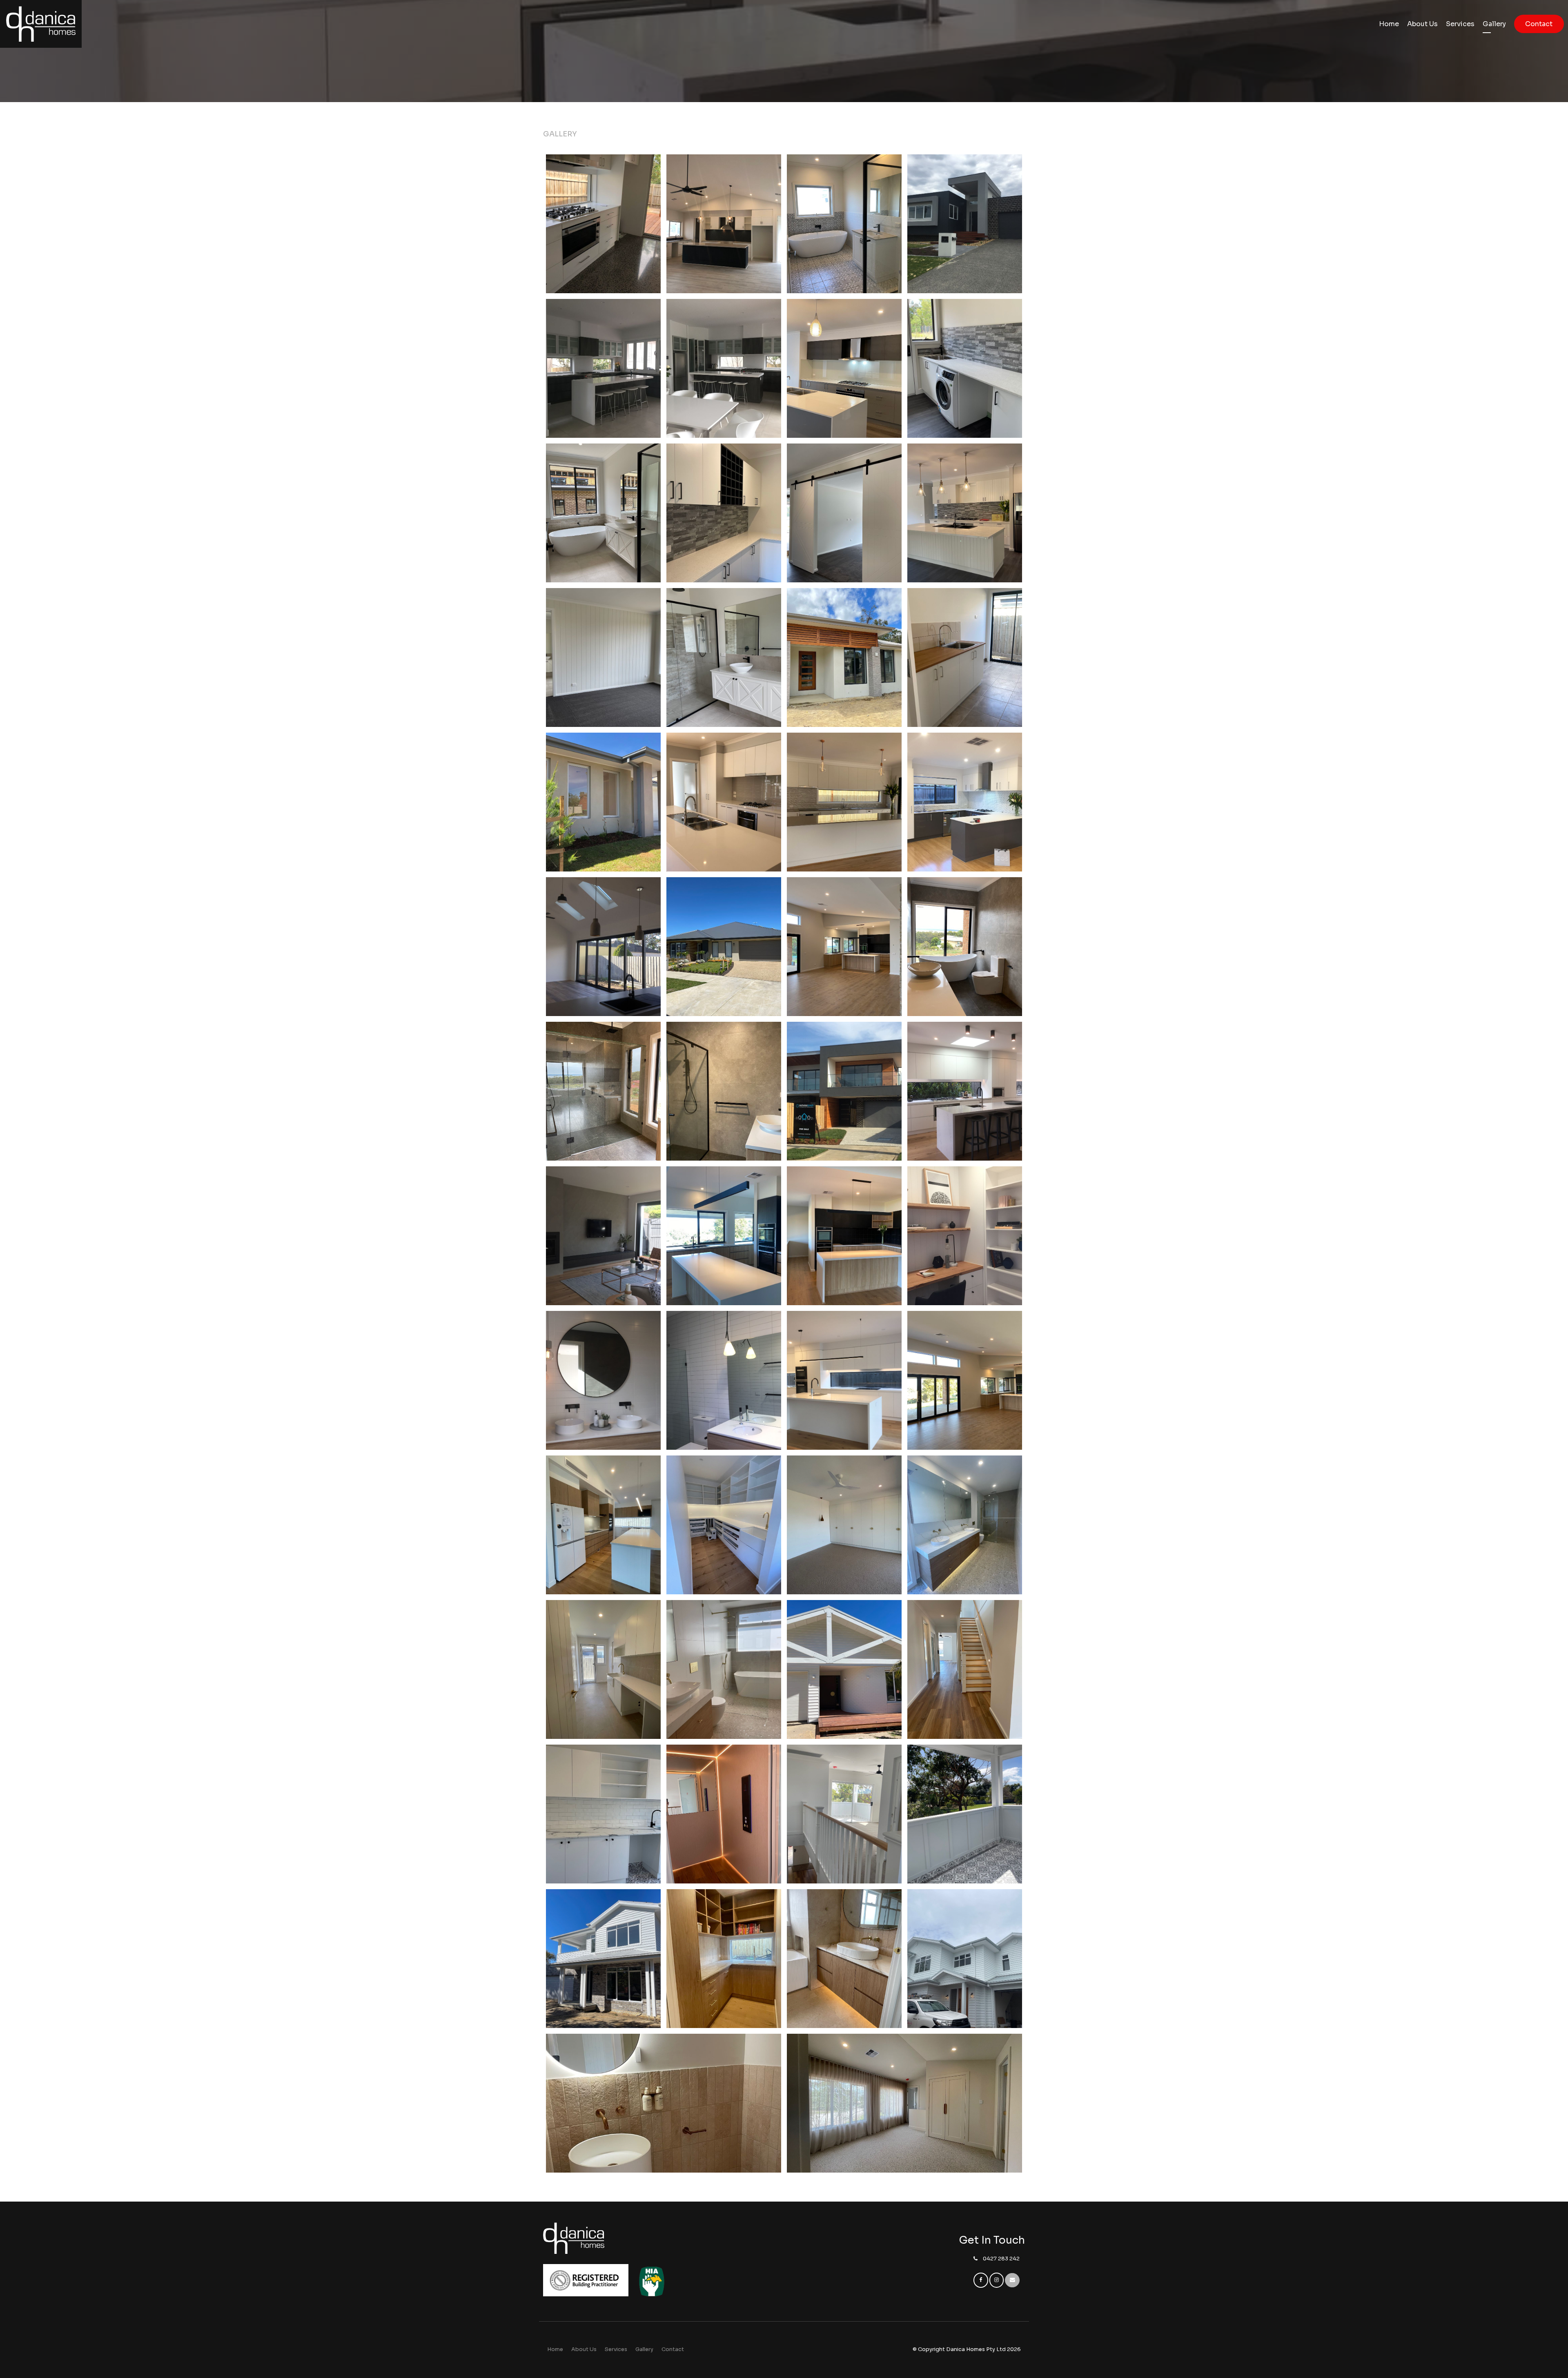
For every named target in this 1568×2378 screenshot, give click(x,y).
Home (1389, 24)
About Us (1422, 24)
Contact (1539, 24)
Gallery (1494, 24)
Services (1460, 24)
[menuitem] (555, 2350)
